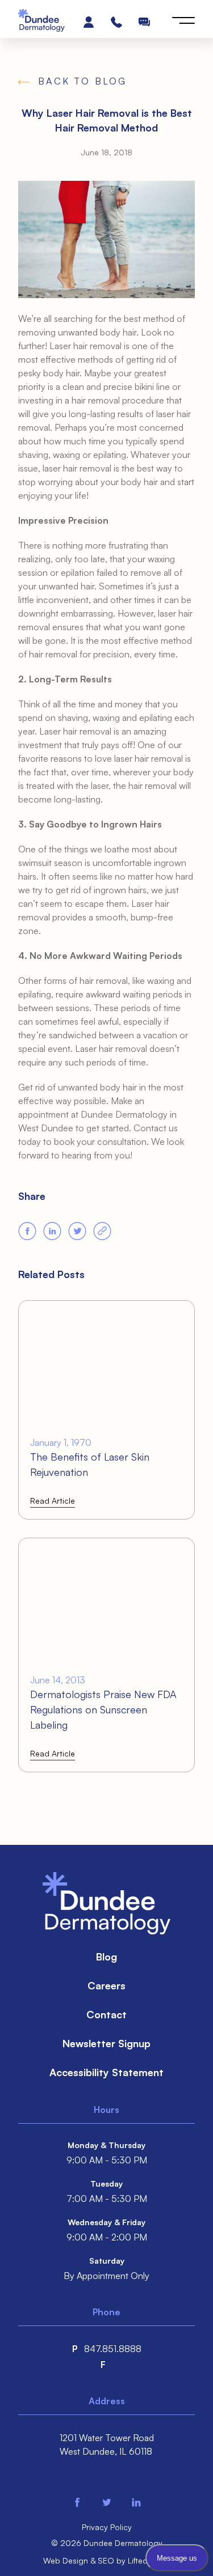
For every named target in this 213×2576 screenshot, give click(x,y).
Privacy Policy (107, 2527)
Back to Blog (82, 81)
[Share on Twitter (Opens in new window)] (77, 1231)
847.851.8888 (113, 2349)
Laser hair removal (85, 346)
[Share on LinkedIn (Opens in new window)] (52, 1231)
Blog (106, 1957)
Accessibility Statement (106, 2072)
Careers (106, 1985)
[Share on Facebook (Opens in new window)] (27, 1231)
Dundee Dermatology (124, 1114)
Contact (106, 2014)
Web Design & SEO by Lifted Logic (107, 2560)
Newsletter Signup (106, 2043)
